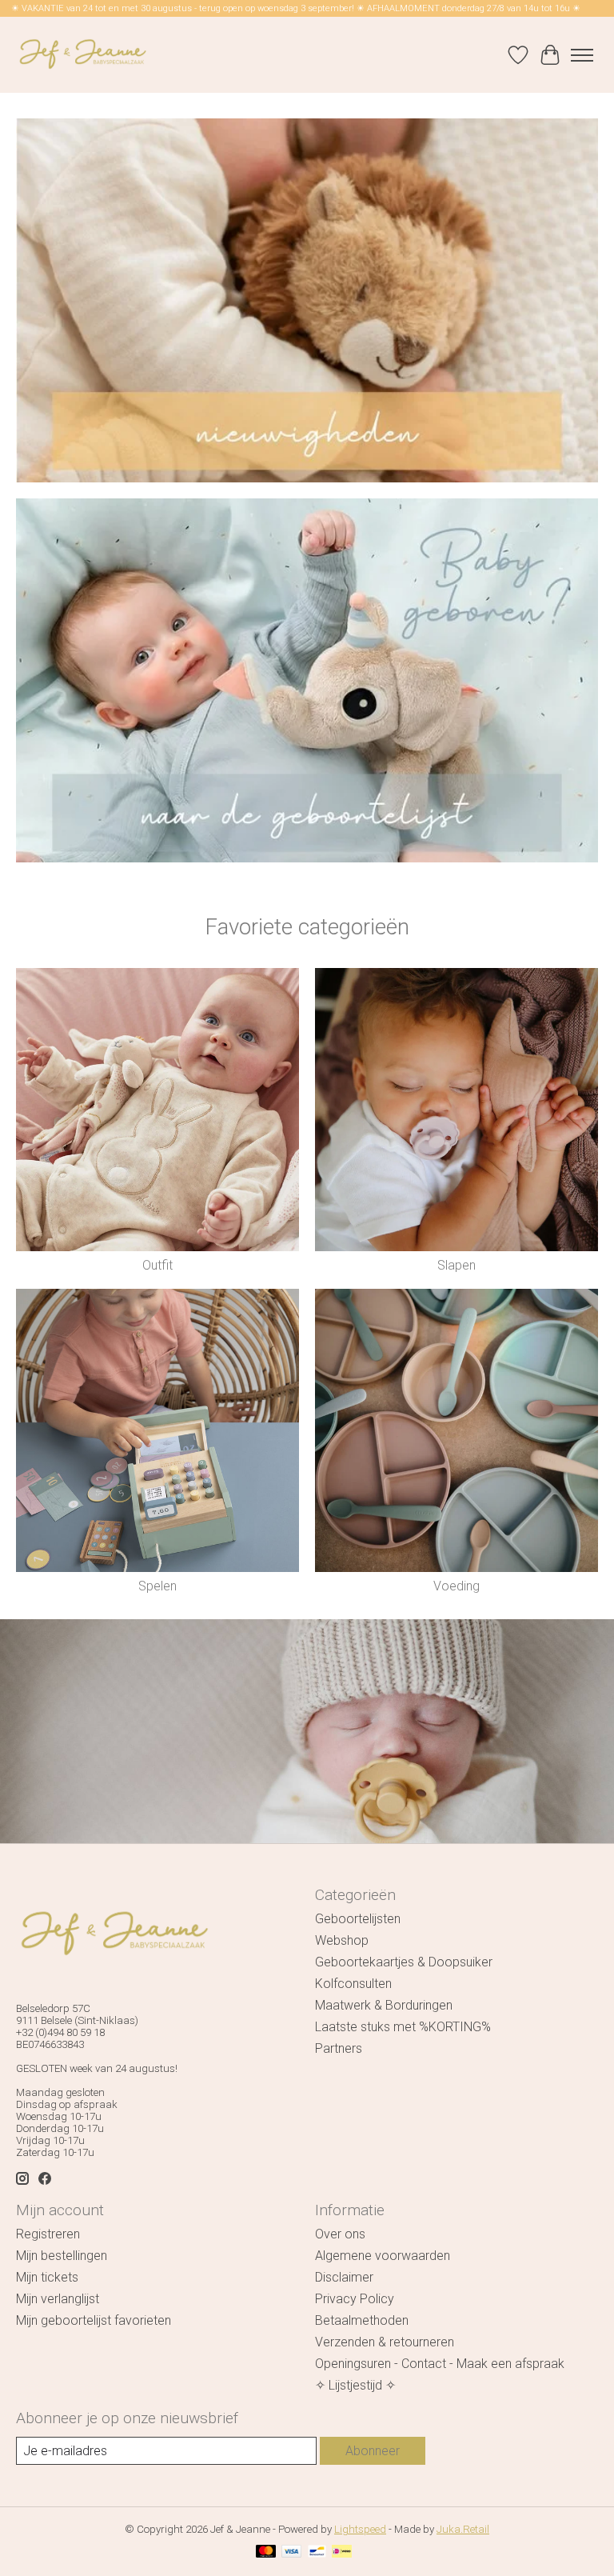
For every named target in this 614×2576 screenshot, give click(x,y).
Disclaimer (344, 2277)
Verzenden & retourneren (385, 2342)
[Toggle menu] (582, 55)
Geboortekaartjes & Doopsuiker (404, 1962)
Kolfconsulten (353, 1984)
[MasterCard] (266, 2552)
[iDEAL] (342, 2552)
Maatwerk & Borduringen (384, 2005)
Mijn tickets (47, 2277)
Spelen (157, 1586)
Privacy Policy (355, 2299)
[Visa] (292, 2552)
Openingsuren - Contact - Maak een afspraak (440, 2364)
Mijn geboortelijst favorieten (94, 2320)
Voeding (457, 1586)
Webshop (342, 1940)
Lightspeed (360, 2529)
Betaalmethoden (362, 2320)
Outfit (157, 1265)
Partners (339, 2048)
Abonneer (373, 2451)
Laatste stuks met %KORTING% (403, 2027)
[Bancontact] (317, 2552)
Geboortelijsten (358, 1919)
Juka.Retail (463, 2529)
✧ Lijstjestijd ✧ (355, 2385)
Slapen (457, 1265)
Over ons (340, 2234)
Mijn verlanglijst (58, 2299)
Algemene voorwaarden (383, 2256)
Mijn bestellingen (62, 2256)
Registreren (48, 2234)
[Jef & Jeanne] (82, 55)
